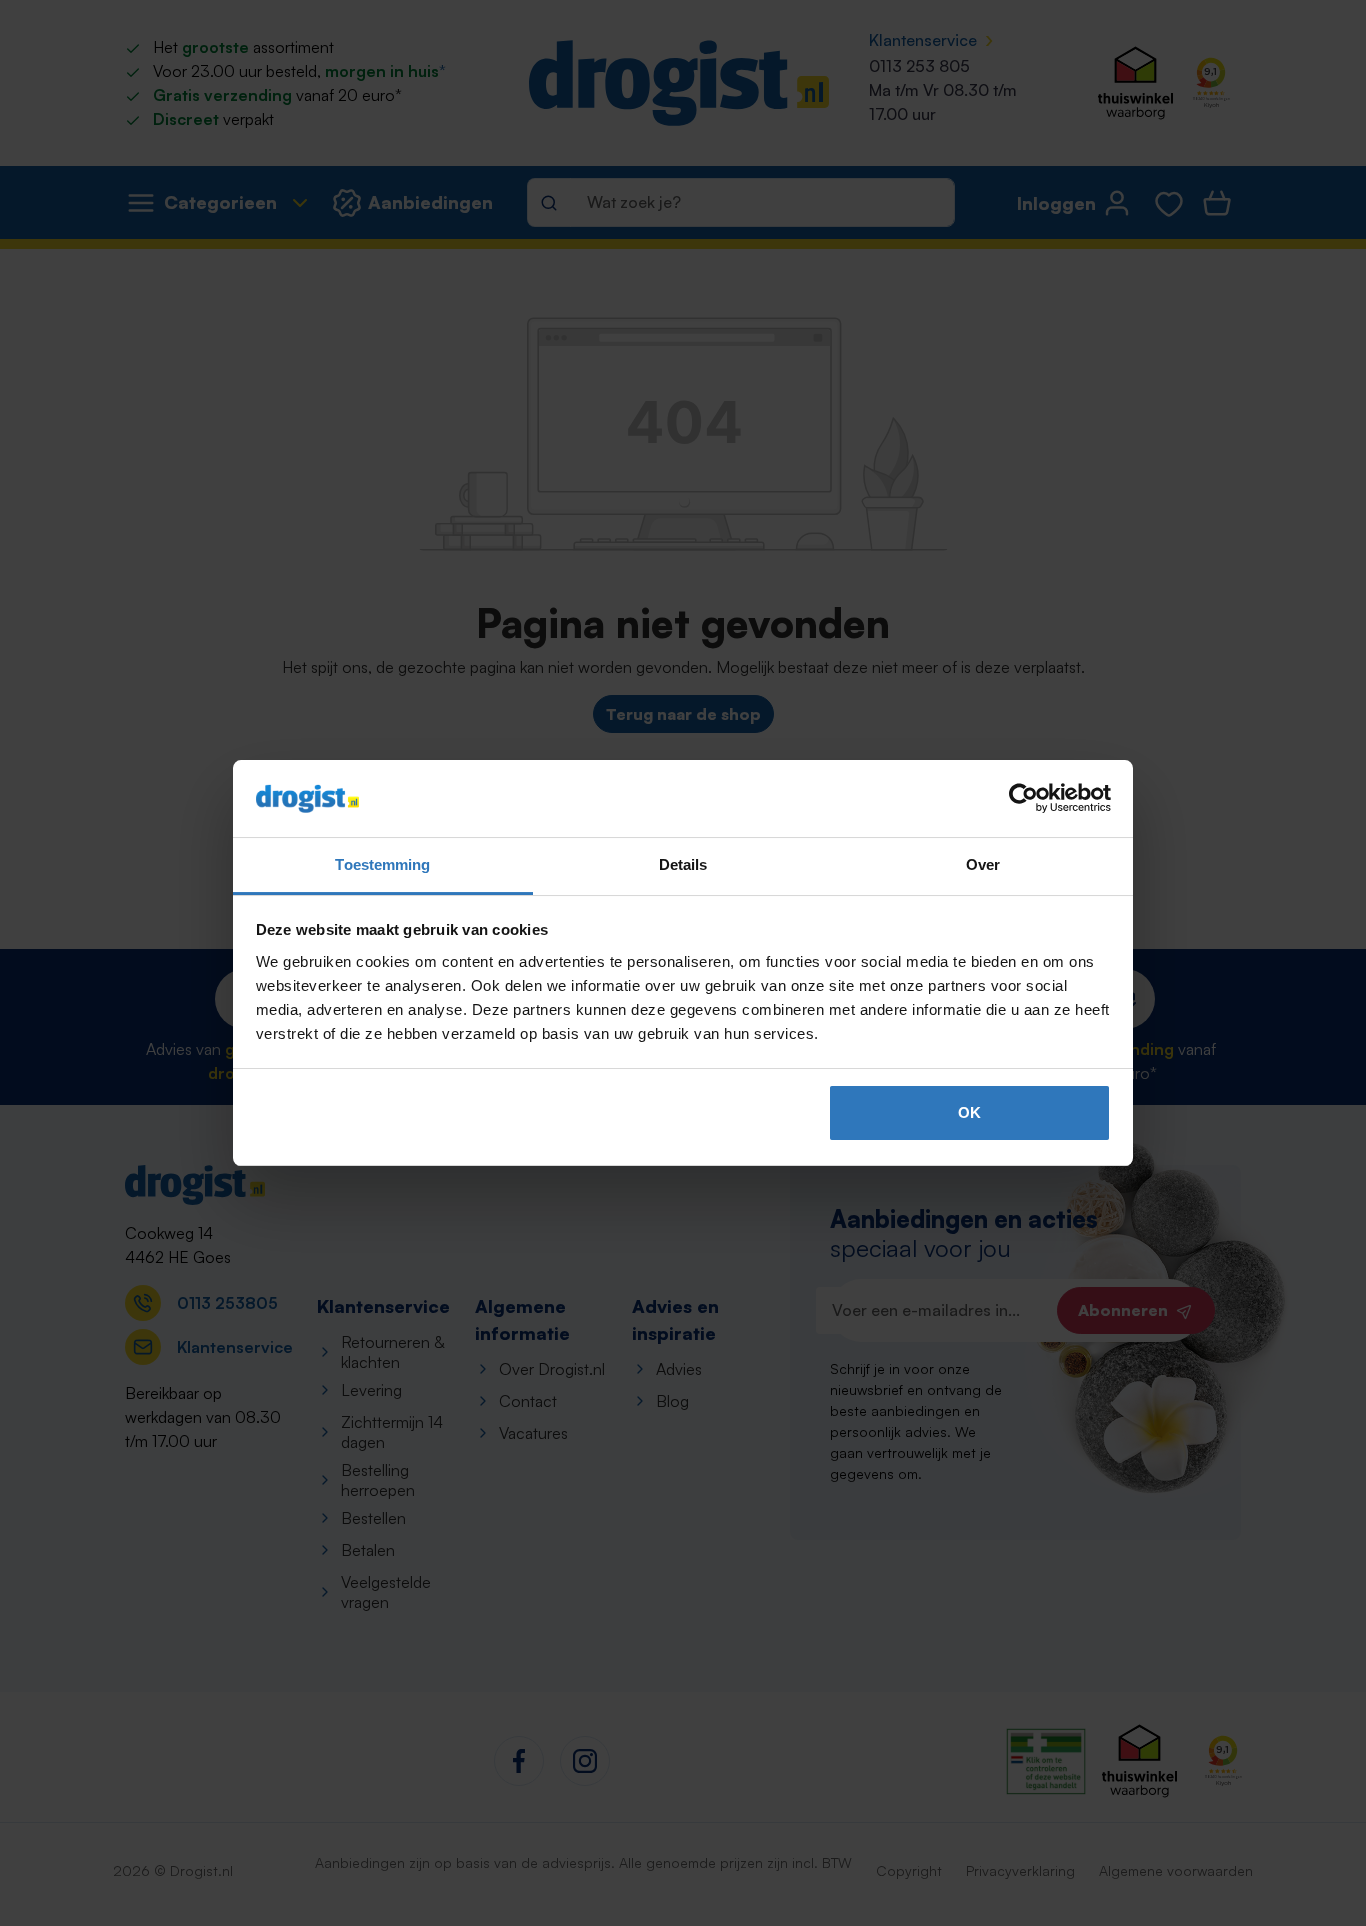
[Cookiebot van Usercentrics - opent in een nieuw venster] (1023, 799)
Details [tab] (683, 864)
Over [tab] (983, 864)
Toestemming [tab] (382, 864)
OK (969, 1112)
